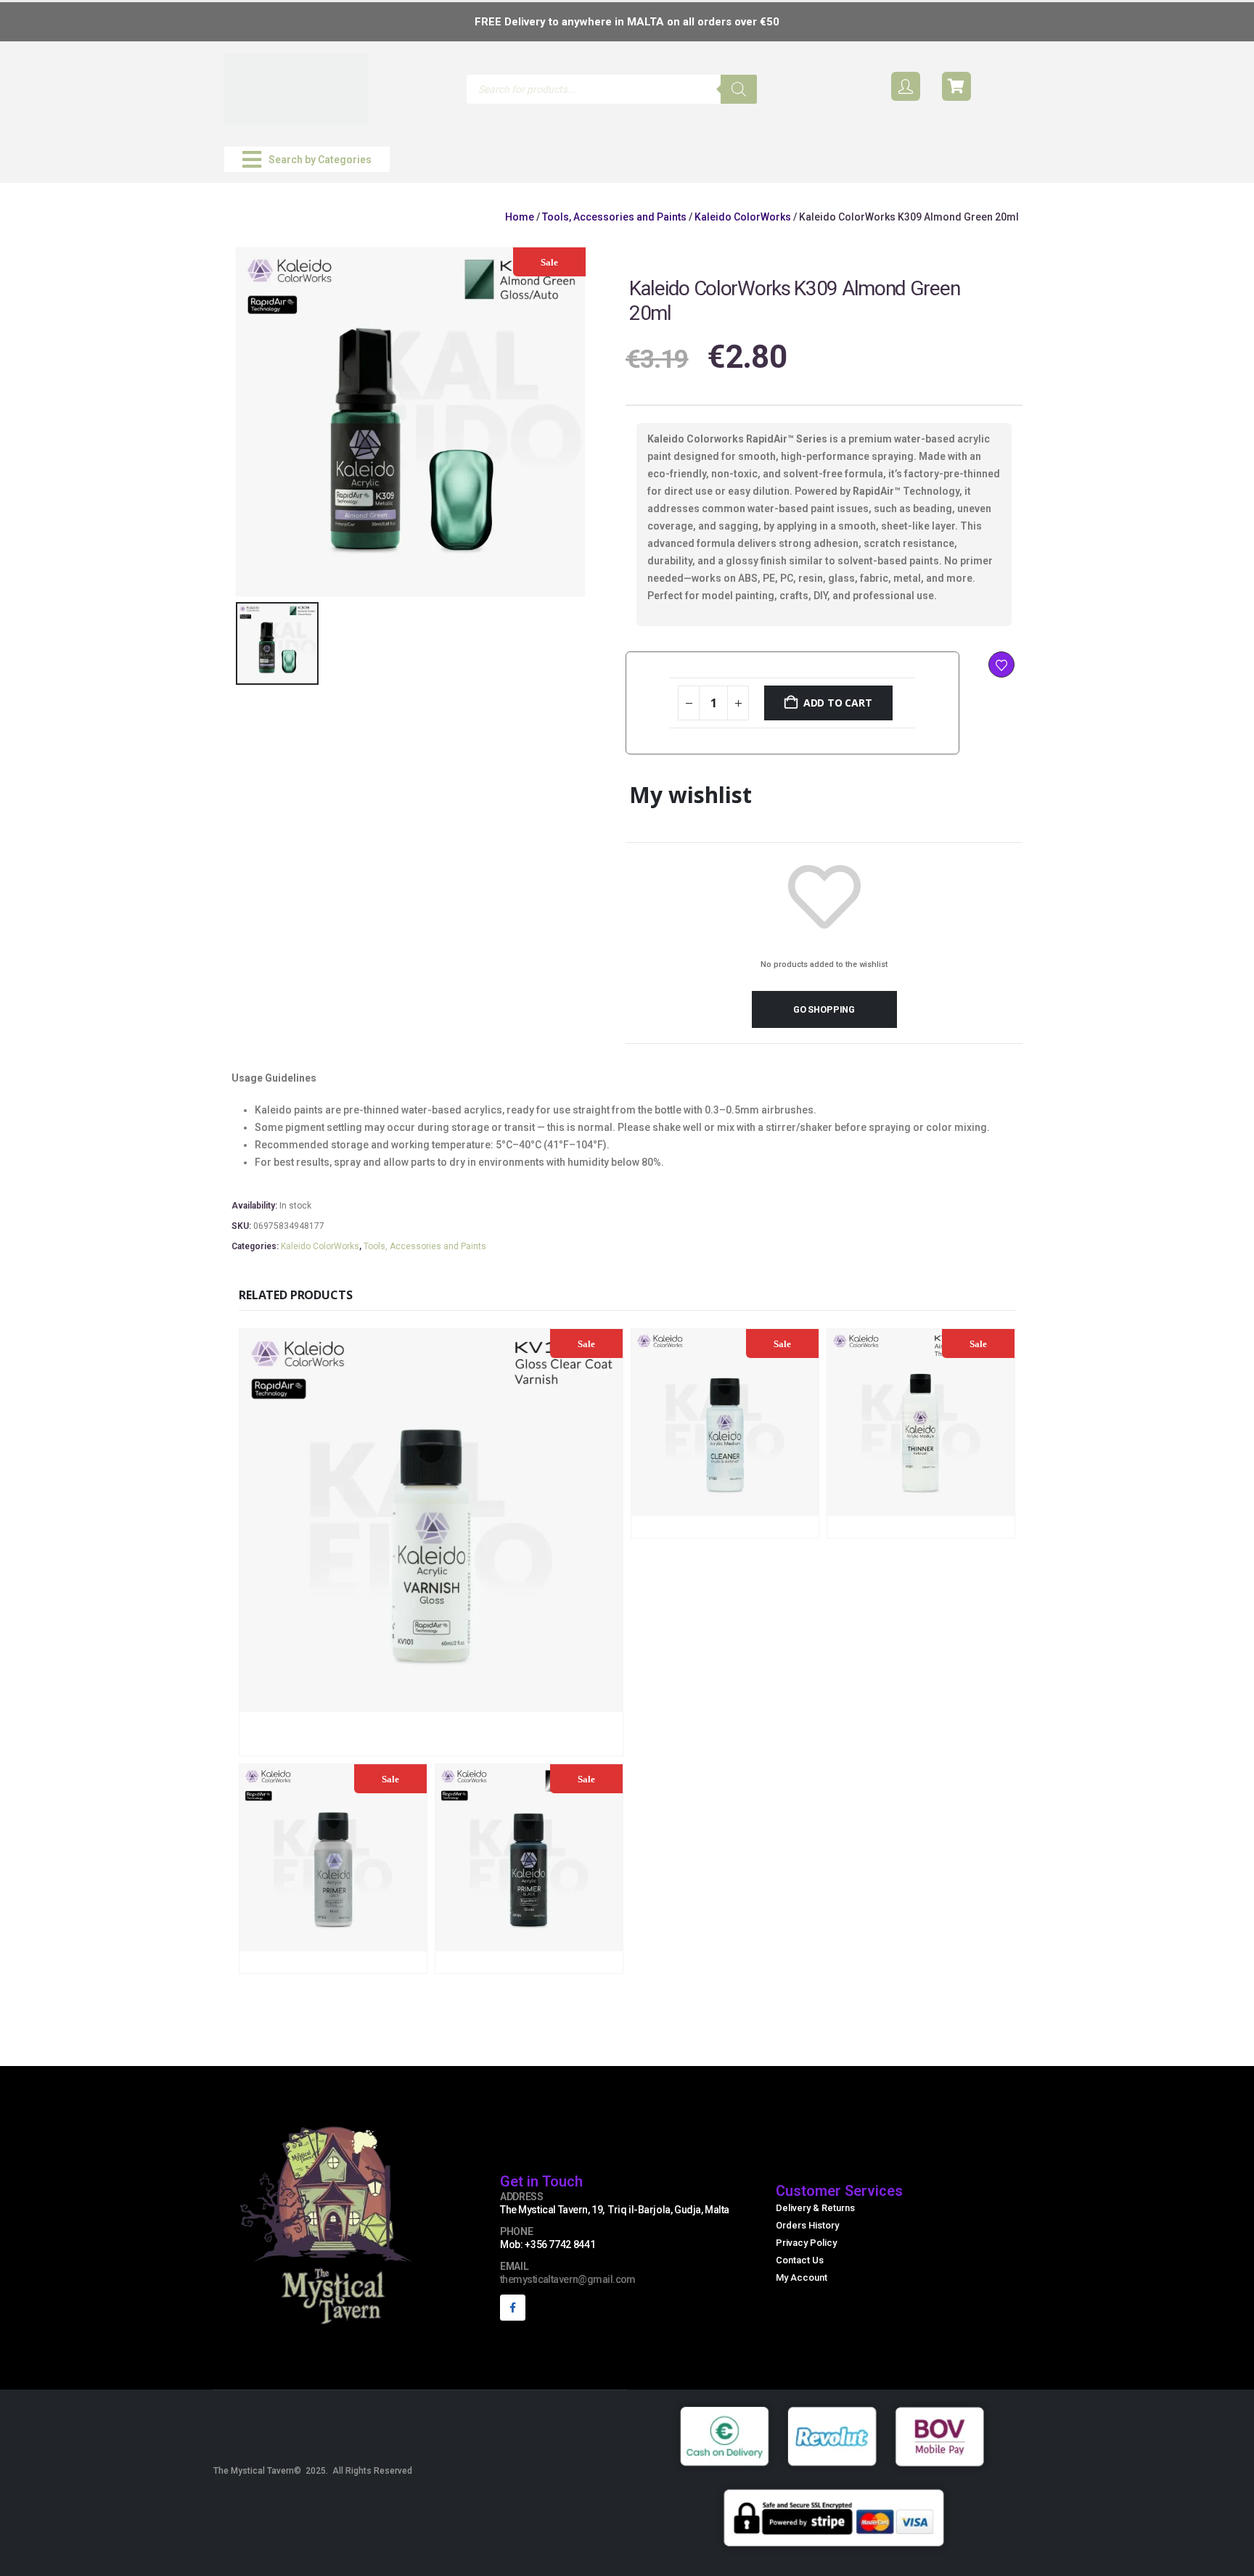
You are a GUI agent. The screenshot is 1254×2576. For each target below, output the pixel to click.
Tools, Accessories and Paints (614, 217)
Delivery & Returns (815, 2208)
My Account (802, 2277)
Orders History (807, 2225)
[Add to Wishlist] (1001, 664)
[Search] (739, 89)
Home (520, 217)
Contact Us (800, 2260)
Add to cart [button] (528, 1743)
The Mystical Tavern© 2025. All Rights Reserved (313, 2471)
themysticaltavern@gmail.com (568, 2279)
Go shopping (824, 1009)
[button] (307, 159)
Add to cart (838, 703)
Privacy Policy (806, 2243)
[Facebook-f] (513, 2307)
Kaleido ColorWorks (743, 217)
